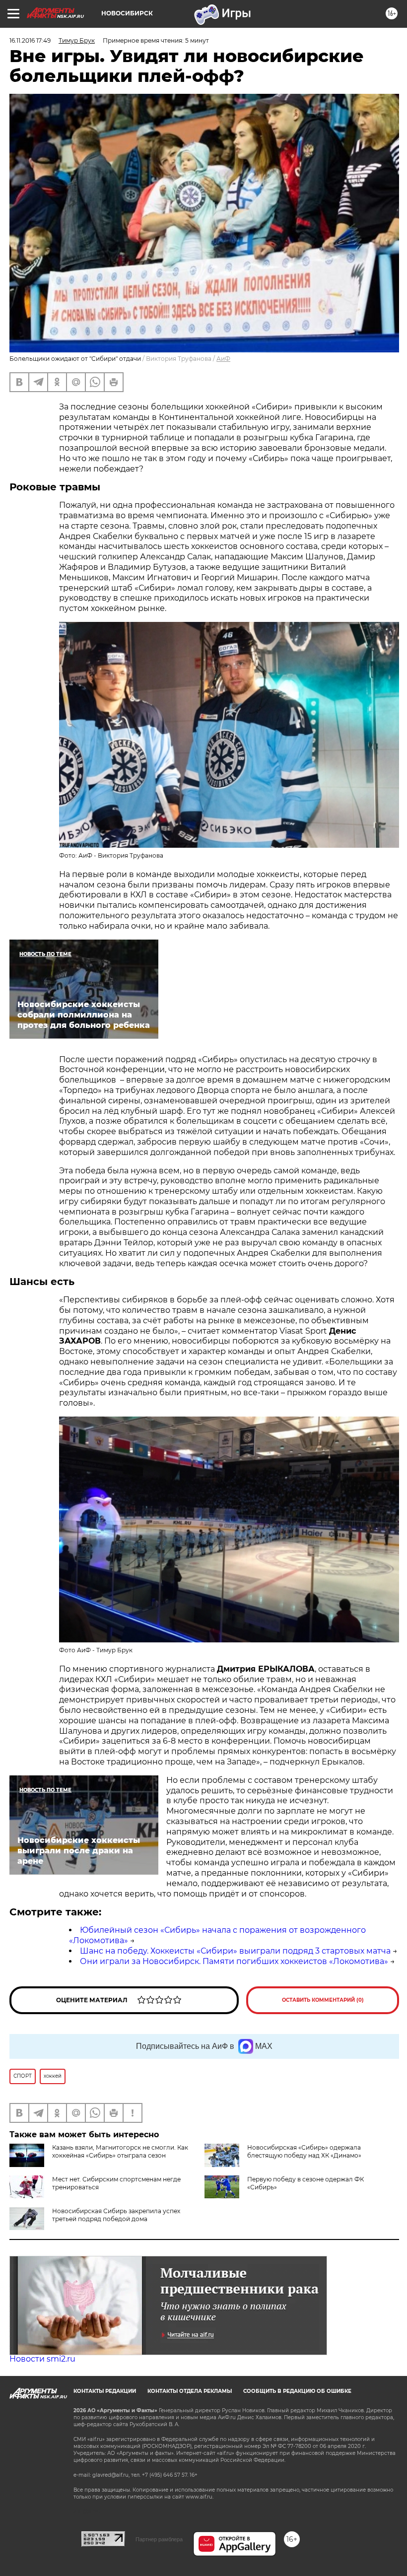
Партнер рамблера (159, 2539)
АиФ (223, 359)
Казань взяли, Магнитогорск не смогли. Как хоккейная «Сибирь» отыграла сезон (120, 2151)
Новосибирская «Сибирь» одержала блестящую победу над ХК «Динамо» (304, 2151)
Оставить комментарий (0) (323, 2000)
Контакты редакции (105, 2391)
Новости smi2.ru (42, 2359)
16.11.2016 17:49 (30, 40)
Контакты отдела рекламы (190, 2391)
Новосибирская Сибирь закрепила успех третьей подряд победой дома (116, 2215)
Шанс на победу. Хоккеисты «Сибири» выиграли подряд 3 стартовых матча (235, 1951)
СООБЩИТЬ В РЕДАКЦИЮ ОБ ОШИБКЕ (297, 2391)
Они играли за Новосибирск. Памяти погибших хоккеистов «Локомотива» (234, 1961)
